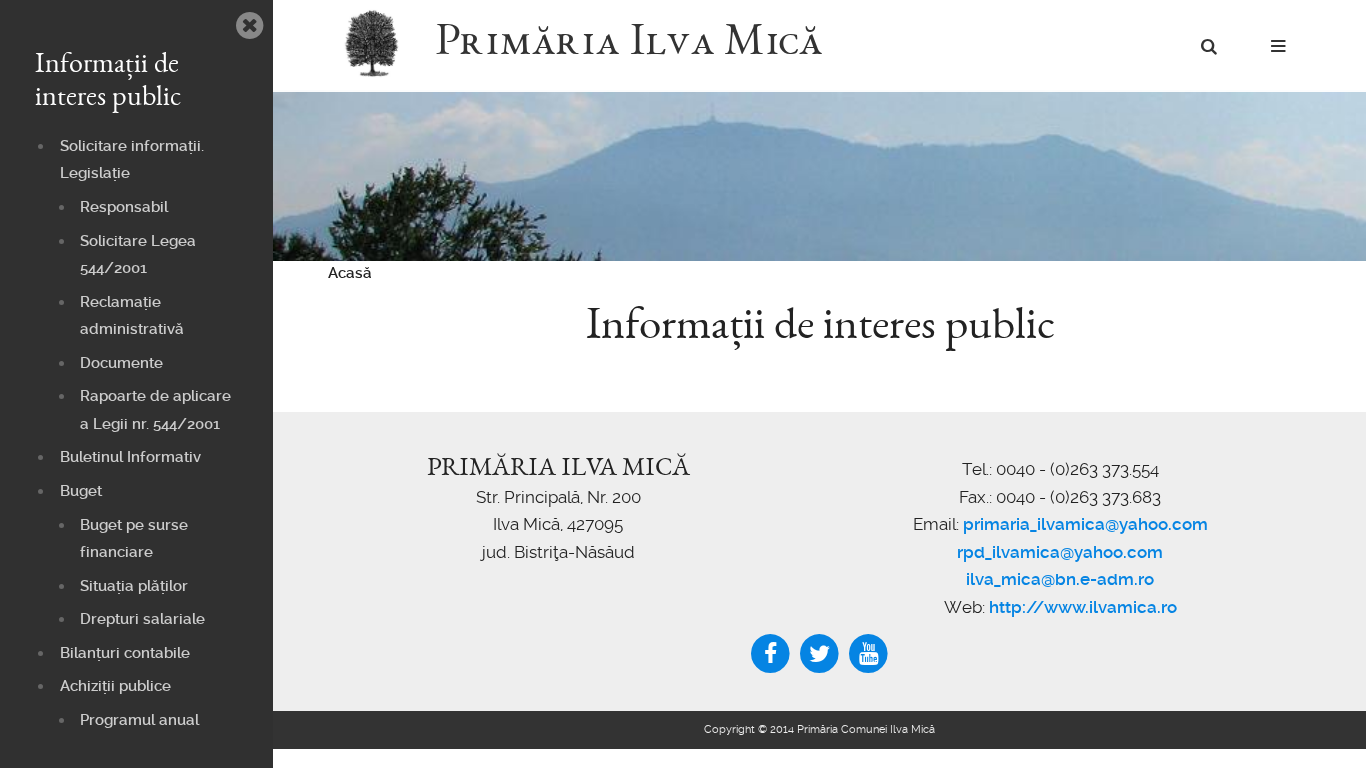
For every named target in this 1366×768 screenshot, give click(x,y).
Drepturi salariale (142, 619)
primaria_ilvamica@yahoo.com (1085, 524)
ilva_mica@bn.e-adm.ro (1060, 579)
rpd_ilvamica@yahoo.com (1060, 552)
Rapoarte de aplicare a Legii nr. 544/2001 (155, 410)
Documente (121, 363)
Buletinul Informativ (130, 457)
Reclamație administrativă (132, 316)
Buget (81, 491)
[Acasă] (381, 45)
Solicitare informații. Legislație (132, 160)
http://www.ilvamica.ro (1083, 607)
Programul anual (139, 720)
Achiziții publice (115, 686)
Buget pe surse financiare (134, 539)
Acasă (350, 273)
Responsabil (124, 207)
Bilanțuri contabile (125, 653)
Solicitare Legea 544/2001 (138, 255)
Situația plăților (134, 586)
